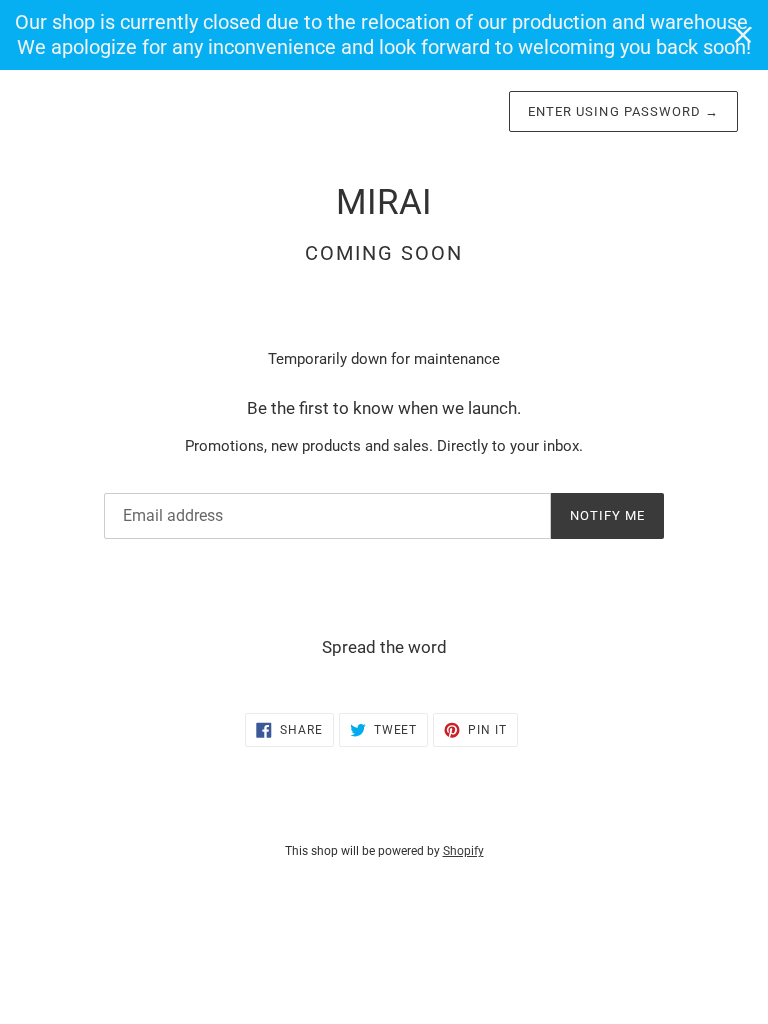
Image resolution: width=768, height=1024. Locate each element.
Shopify (463, 851)
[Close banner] (743, 35)
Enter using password (623, 111)
